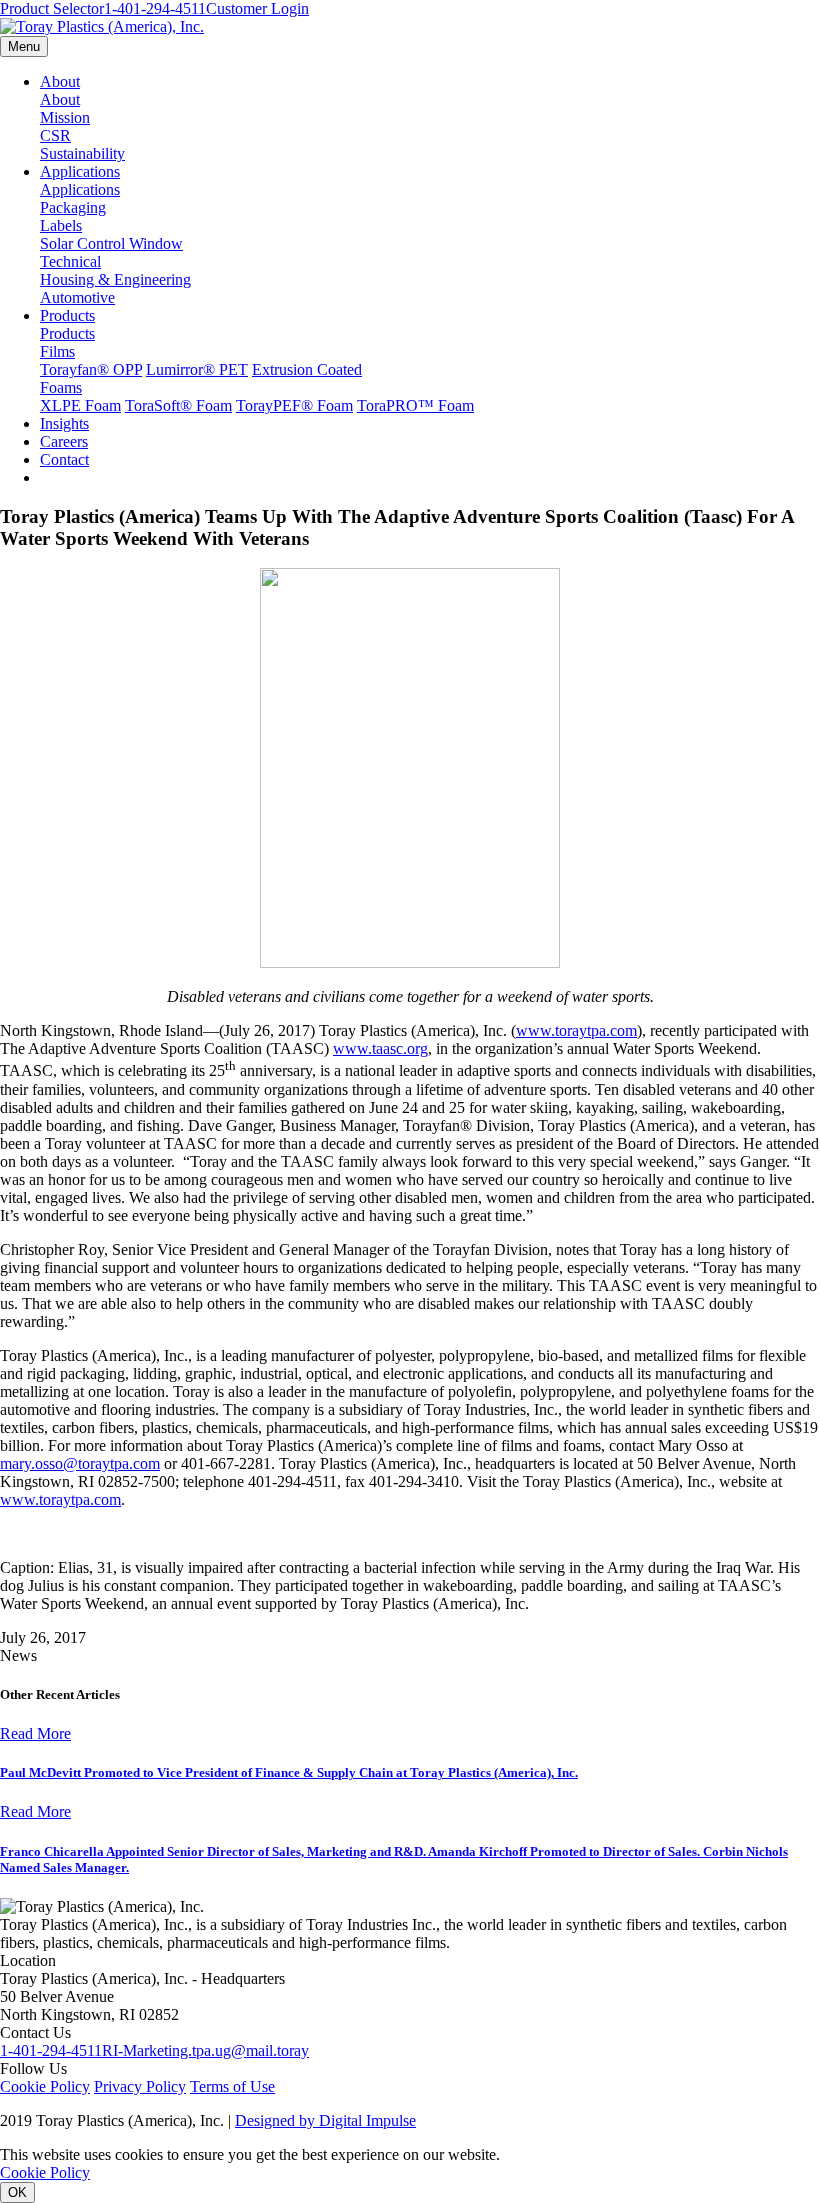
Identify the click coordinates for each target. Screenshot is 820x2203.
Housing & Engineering (115, 279)
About (60, 81)
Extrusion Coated (307, 369)
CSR (55, 135)
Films (57, 351)
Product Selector (52, 8)
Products (67, 315)
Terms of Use (232, 2086)
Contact (64, 459)
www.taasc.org (380, 1048)
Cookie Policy (45, 2086)
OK (17, 2192)
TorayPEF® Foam (294, 405)
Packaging (73, 207)
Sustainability (82, 153)
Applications (80, 171)
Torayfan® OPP (91, 369)
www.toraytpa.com (576, 1030)
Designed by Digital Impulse (325, 2120)
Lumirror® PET (197, 369)
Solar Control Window (111, 243)
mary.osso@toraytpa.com (80, 1463)
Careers (64, 441)
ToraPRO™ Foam (415, 405)
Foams (61, 387)
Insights (64, 423)
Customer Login (257, 8)
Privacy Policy (140, 2086)
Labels (61, 225)
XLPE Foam (80, 405)
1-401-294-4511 (155, 8)
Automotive (77, 297)
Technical (70, 261)
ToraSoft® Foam (178, 405)
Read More (35, 1733)
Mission (65, 117)
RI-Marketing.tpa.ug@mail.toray (205, 2050)
